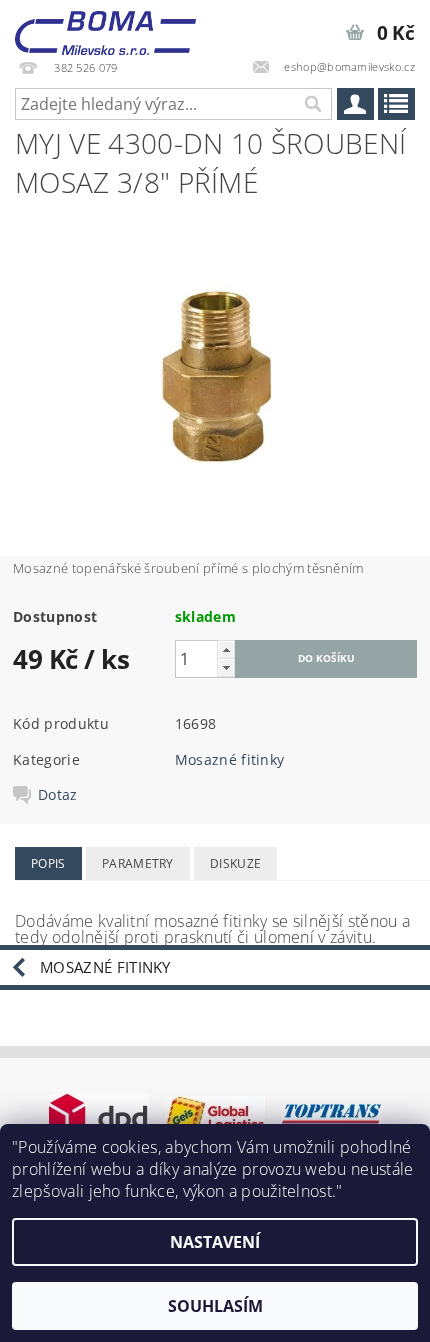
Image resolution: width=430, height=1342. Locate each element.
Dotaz (58, 795)
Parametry (138, 863)
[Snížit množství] (226, 667)
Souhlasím (215, 1306)
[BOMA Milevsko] (105, 26)
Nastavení (215, 1242)
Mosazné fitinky (230, 759)
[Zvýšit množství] (226, 649)
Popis (48, 863)
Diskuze (235, 863)
